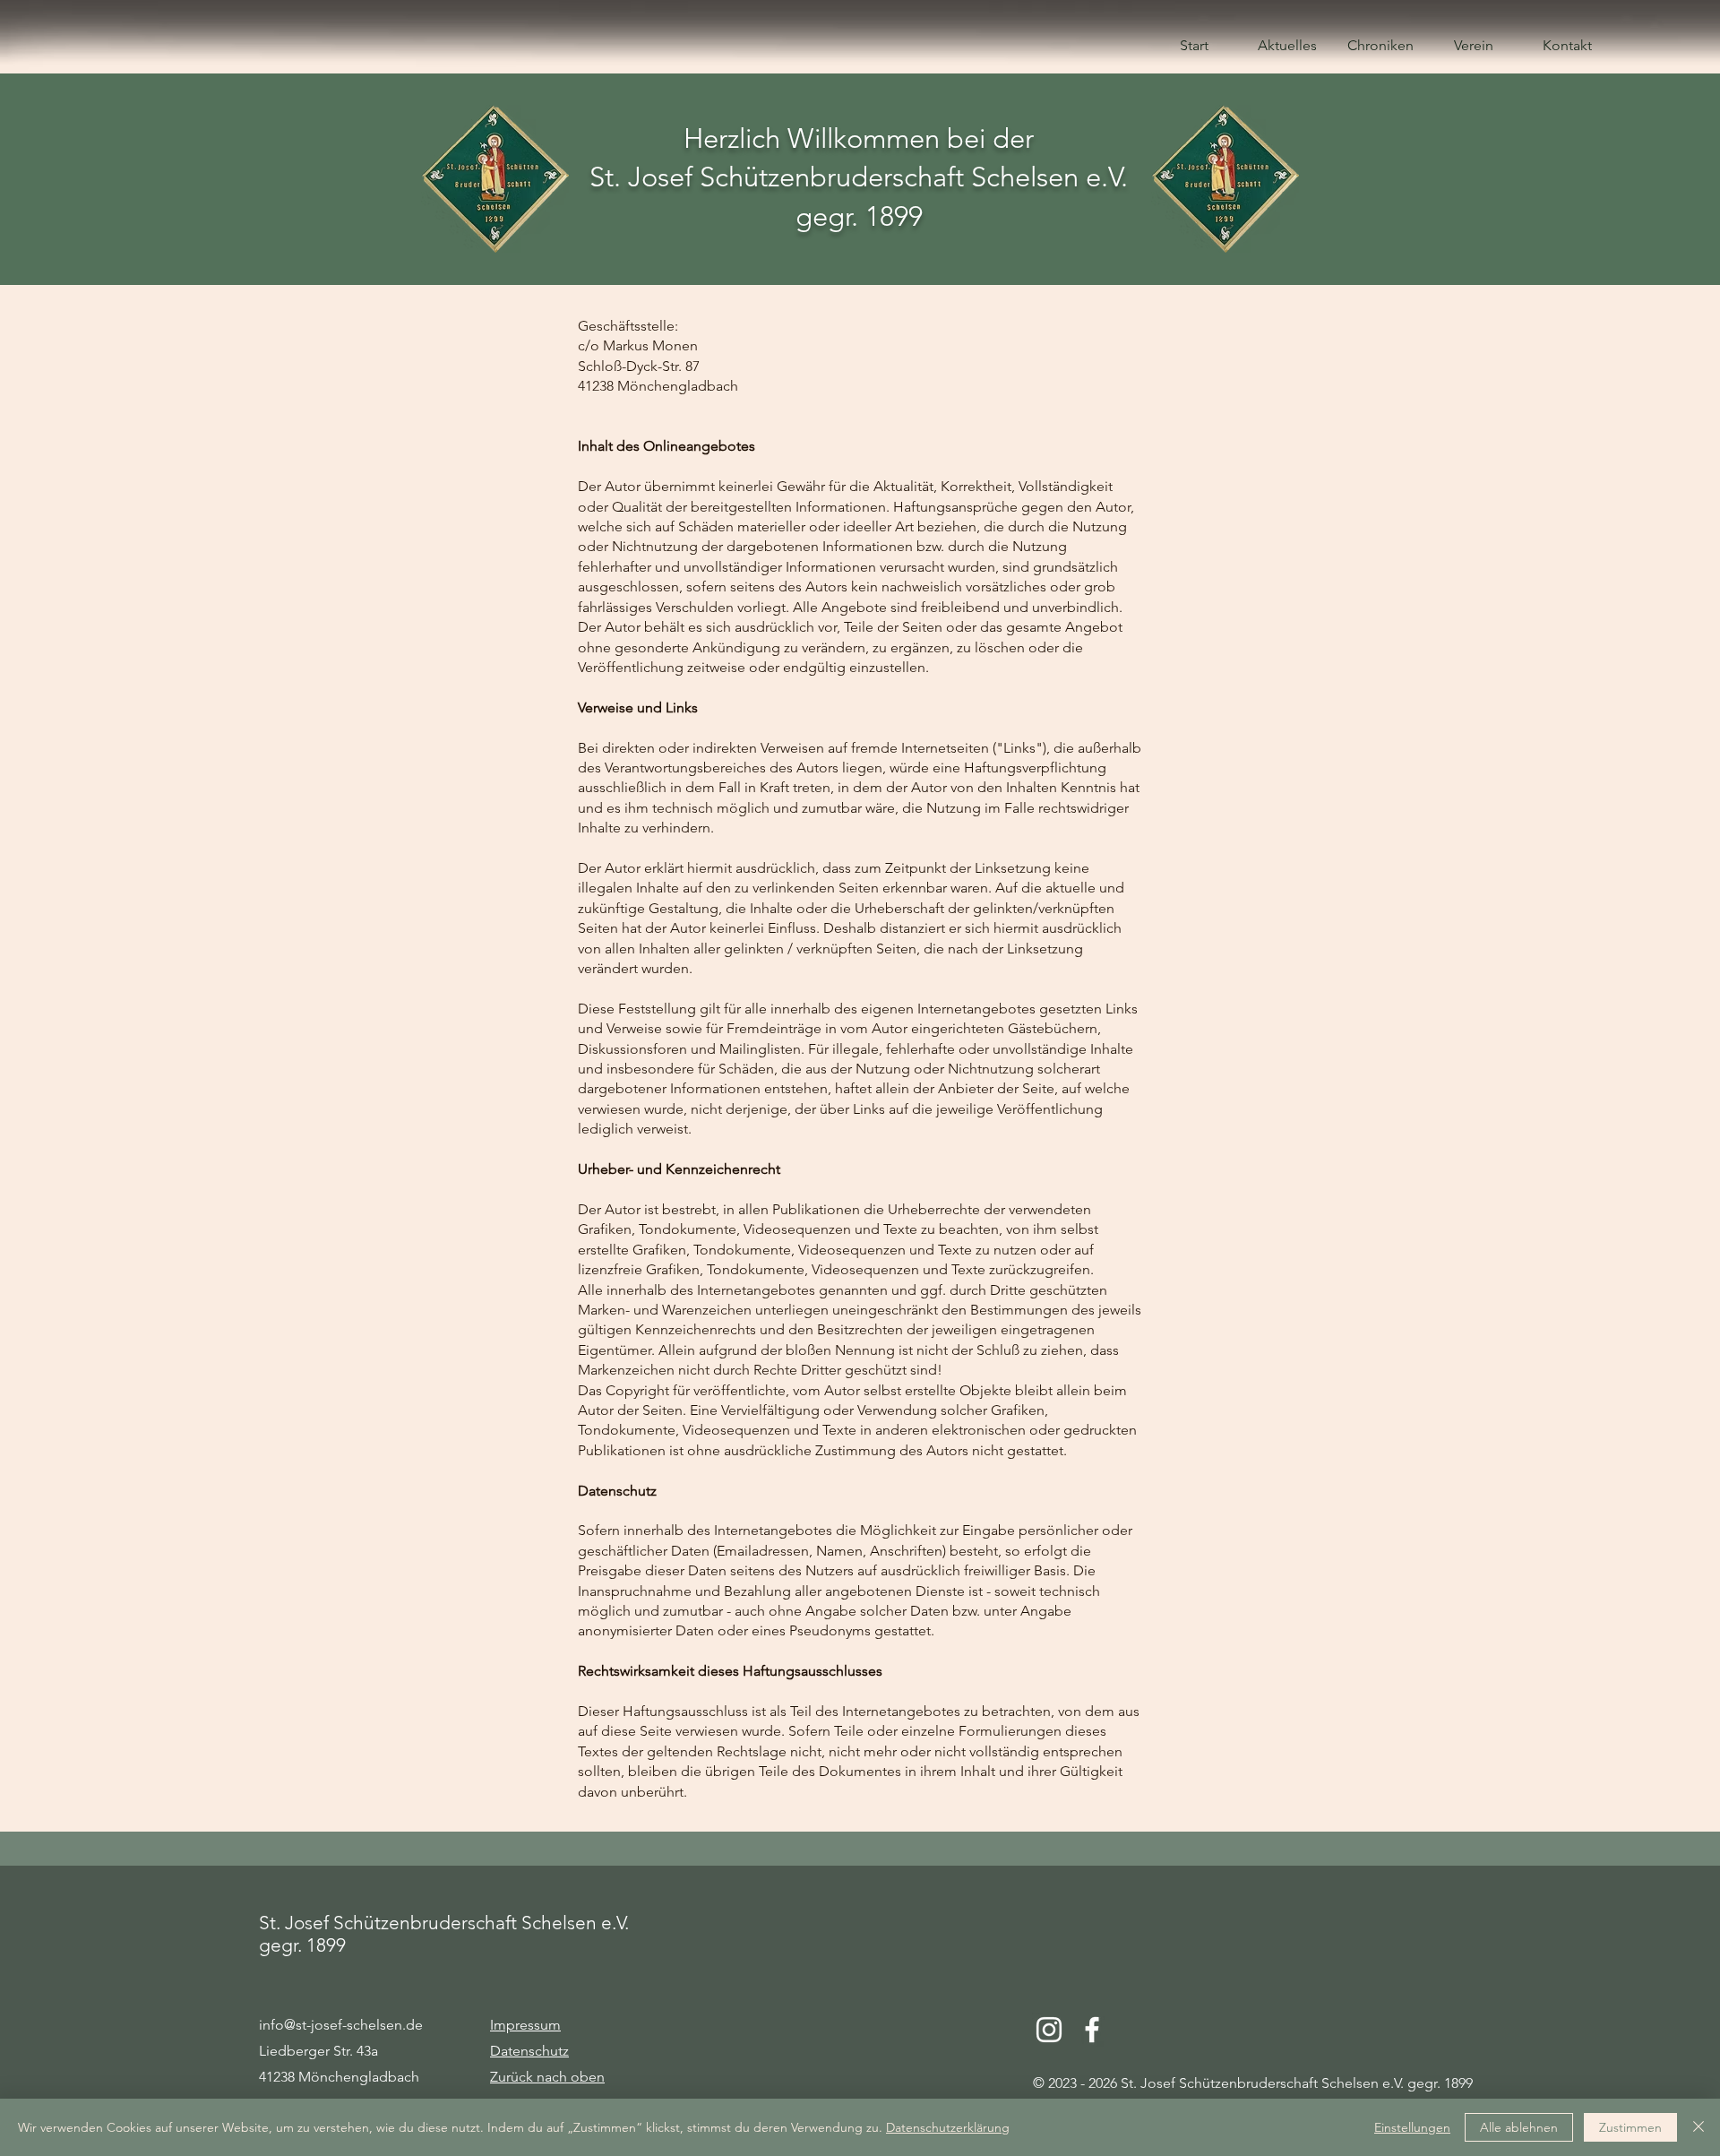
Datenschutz (529, 2051)
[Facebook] (1092, 2030)
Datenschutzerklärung (948, 2127)
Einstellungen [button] (1412, 2127)
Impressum (525, 2025)
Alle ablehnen (1519, 2127)
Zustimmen (1630, 2127)
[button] (1380, 45)
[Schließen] (1698, 2127)
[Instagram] (1049, 2030)
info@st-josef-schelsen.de (341, 2025)
